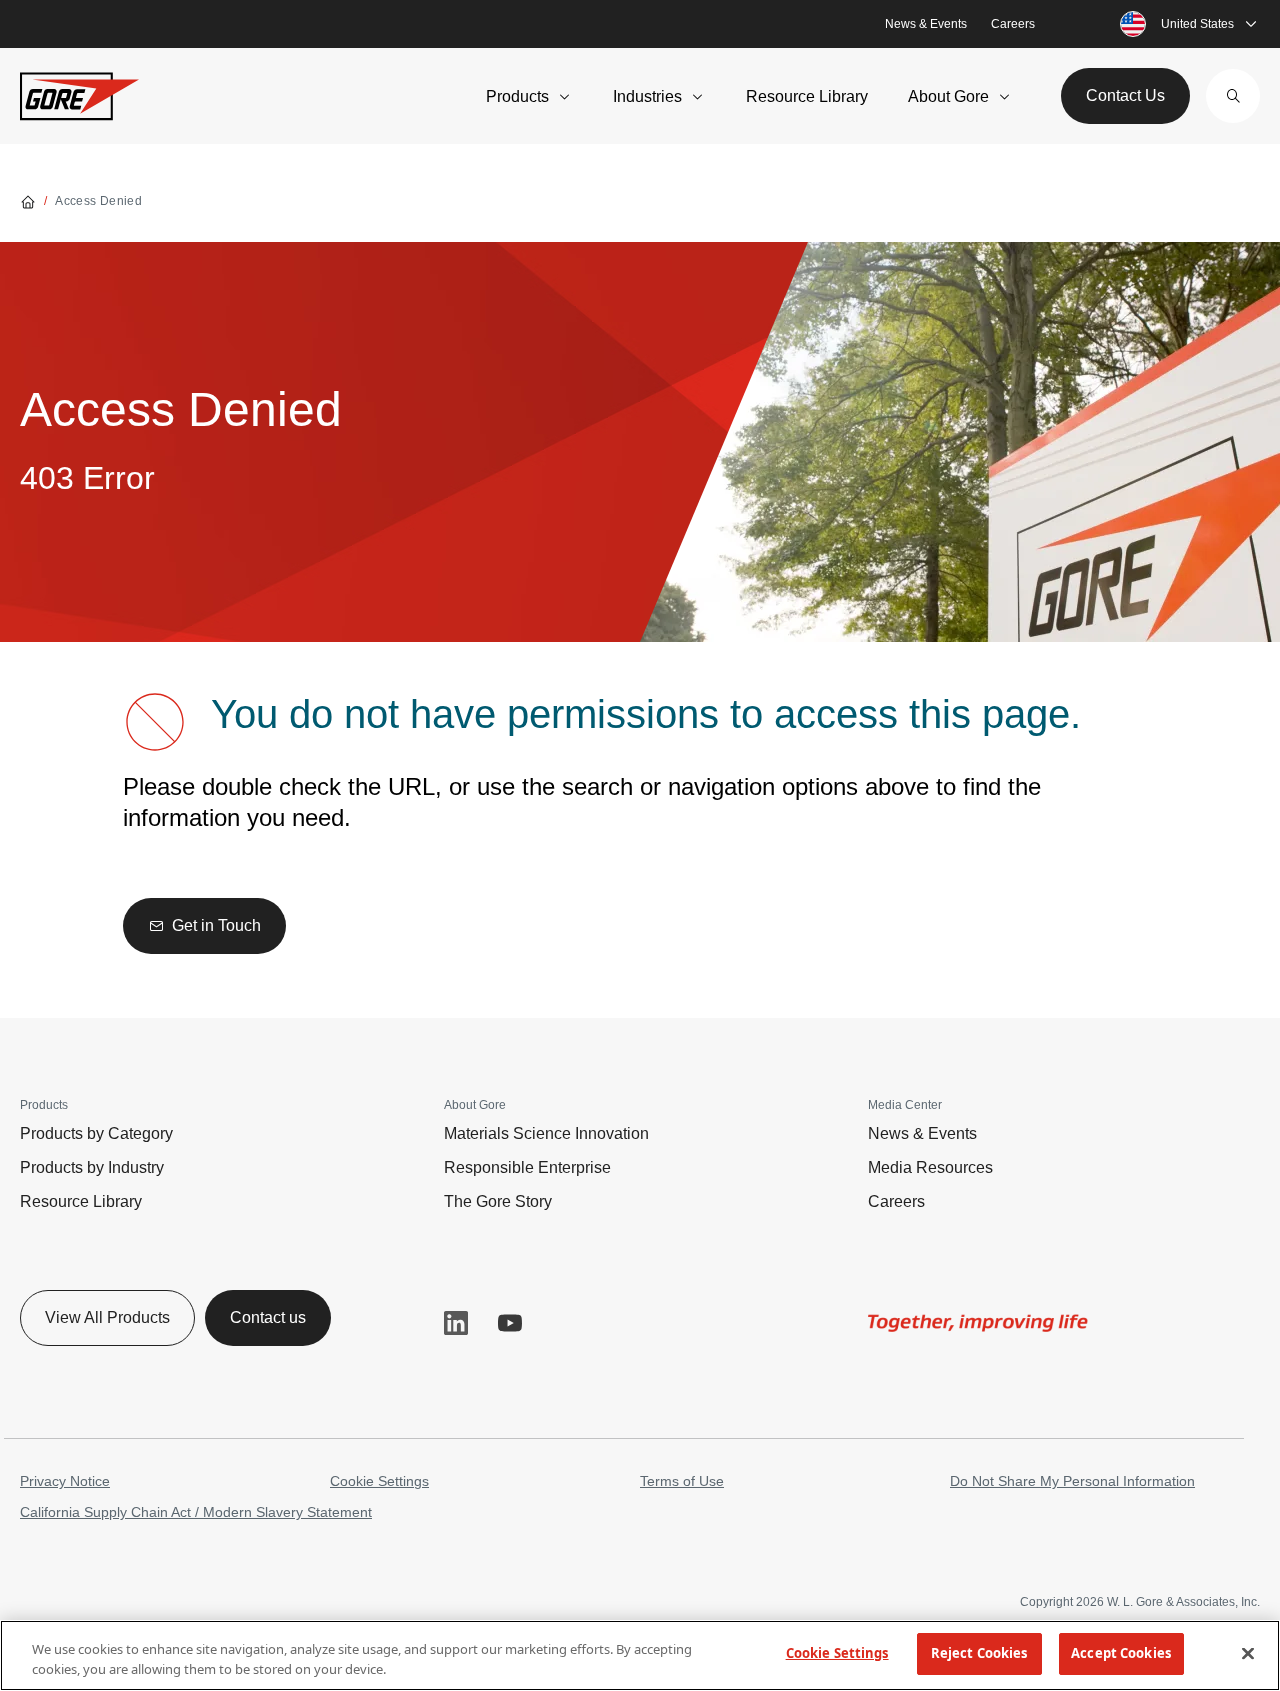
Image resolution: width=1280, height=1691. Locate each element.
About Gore (948, 96)
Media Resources (930, 1167)
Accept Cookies (1121, 1653)
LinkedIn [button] (456, 1323)
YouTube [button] (510, 1323)
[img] (978, 1323)
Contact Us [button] (1125, 95)
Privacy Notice (65, 1481)
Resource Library (807, 96)
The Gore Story (498, 1201)
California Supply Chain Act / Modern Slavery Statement (196, 1512)
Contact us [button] (268, 1317)
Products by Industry (92, 1167)
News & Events (926, 24)
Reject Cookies (979, 1653)
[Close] (1248, 1653)
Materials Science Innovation (546, 1133)
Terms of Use (682, 1481)
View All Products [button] (107, 1317)
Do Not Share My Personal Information (1072, 1481)
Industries (647, 96)
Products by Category (96, 1133)
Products (517, 96)
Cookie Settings (379, 1481)
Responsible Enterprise (527, 1167)
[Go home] (28, 201)
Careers (1013, 24)
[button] (1233, 96)
